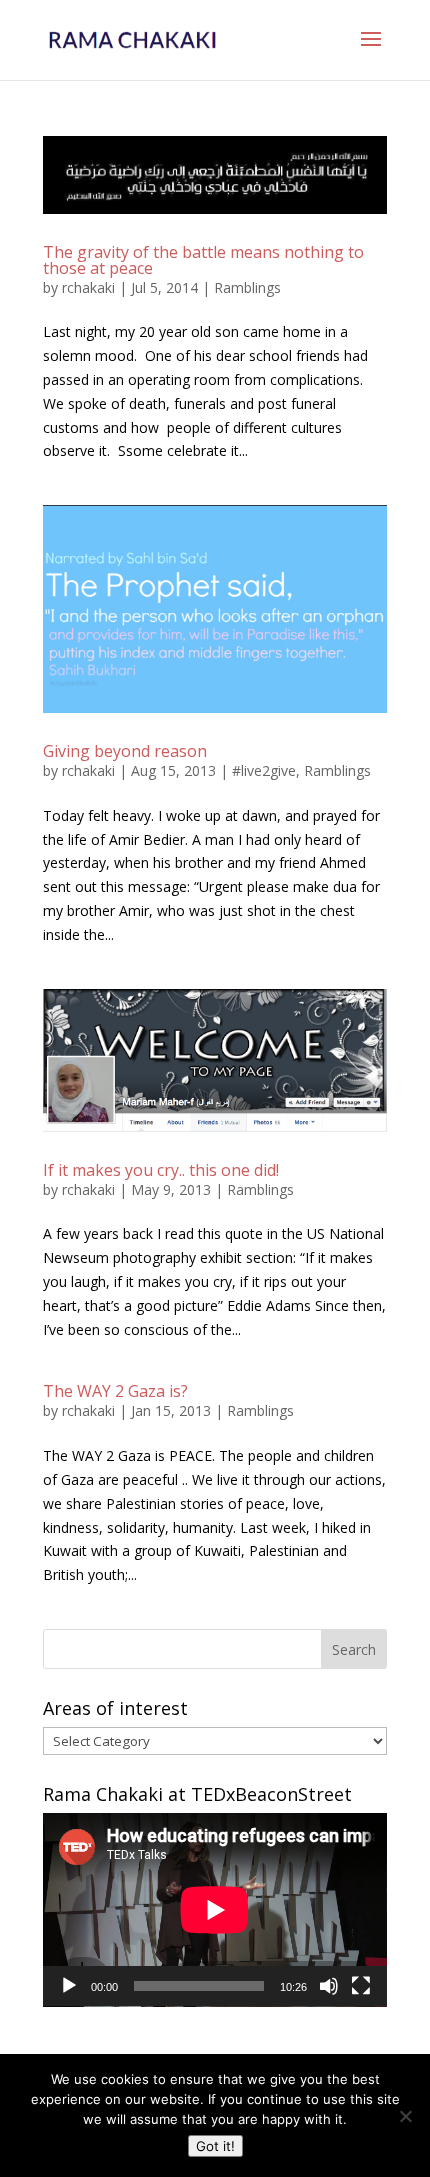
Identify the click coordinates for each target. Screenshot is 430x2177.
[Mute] (329, 1986)
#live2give (264, 770)
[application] (215, 1910)
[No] (405, 2116)
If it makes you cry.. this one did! (161, 1170)
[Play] (69, 1986)
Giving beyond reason (125, 751)
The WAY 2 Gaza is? (115, 1391)
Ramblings (247, 287)
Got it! (215, 2146)
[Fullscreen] (361, 1986)
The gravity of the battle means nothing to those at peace (203, 260)
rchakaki (88, 287)
